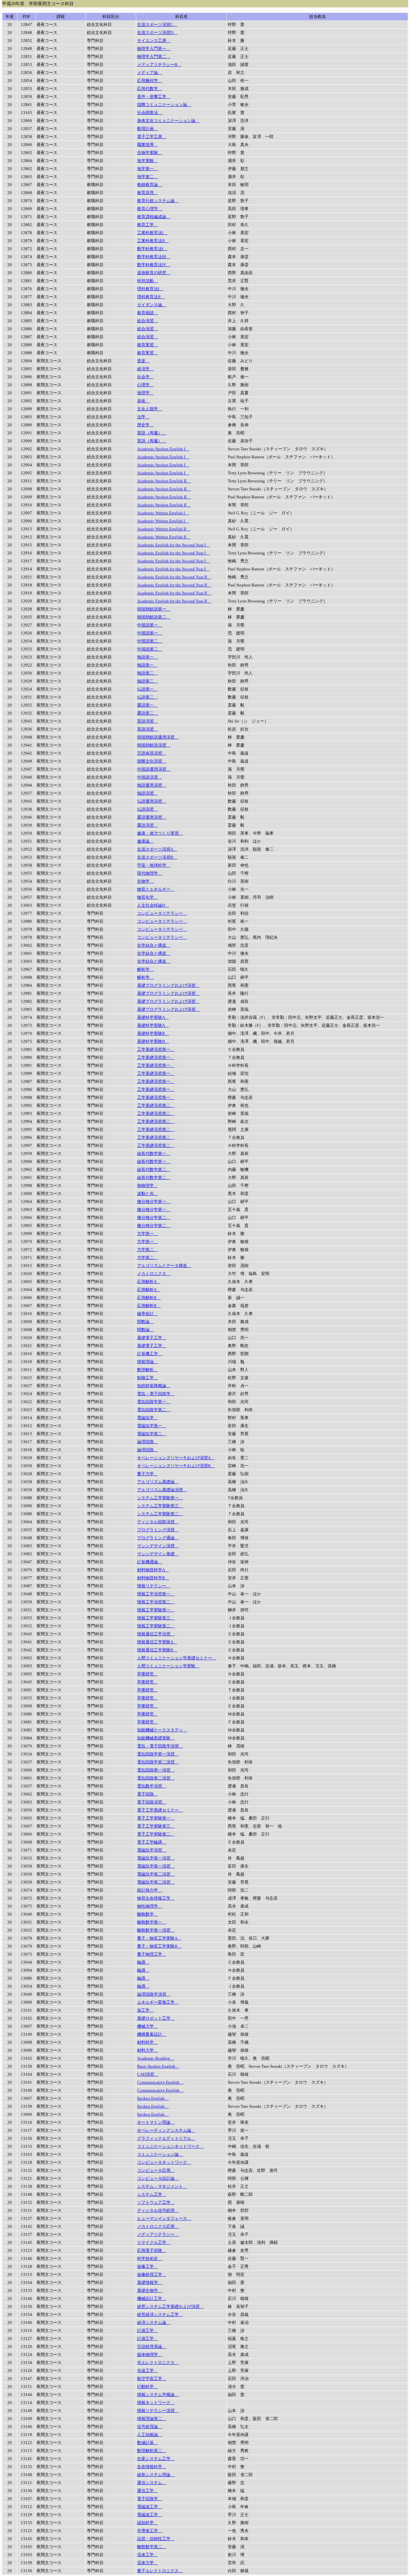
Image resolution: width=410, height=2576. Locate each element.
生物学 (145, 881)
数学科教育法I (152, 249)
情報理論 (148, 1362)
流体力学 (148, 2563)
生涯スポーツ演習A (157, 849)
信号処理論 (150, 2427)
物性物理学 (150, 1906)
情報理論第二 (152, 2419)
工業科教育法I (152, 233)
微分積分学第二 (154, 1218)
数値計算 (148, 2443)
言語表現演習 (152, 753)
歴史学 (145, 425)
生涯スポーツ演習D (157, 33)
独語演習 (148, 793)
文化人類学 (150, 409)
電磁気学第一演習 (156, 1858)
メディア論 (150, 73)
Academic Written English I (163, 513)
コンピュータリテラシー (162, 913)
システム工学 (152, 2194)
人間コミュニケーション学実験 (168, 1666)
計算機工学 (150, 1354)
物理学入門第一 (154, 49)
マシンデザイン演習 (158, 1546)
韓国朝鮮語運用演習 (158, 737)
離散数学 (148, 1914)
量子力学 (148, 1474)
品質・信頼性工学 (156, 2539)
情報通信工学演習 (156, 1634)
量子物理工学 (152, 1954)
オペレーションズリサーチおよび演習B (176, 1466)
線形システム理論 (156, 2475)
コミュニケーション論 (160, 2154)
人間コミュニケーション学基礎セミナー (177, 1658)
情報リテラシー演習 (158, 2411)
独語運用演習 (152, 785)
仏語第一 (148, 689)
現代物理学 (150, 873)
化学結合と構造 (154, 945)
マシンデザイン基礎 (158, 1554)
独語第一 (148, 657)
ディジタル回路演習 (158, 1522)
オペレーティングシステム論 (166, 2130)
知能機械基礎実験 (156, 1738)
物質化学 (148, 897)
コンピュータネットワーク (164, 2162)
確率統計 (148, 1314)
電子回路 (148, 1794)
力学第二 (148, 1250)
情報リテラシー (154, 1586)
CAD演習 (148, 2074)
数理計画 (148, 129)
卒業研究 (148, 1674)
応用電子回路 (152, 2250)
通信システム (152, 2483)
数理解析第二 (152, 2451)
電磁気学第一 (152, 1426)
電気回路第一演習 (156, 1770)
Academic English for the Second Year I (173, 545)
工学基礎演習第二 (156, 1105)
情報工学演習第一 (156, 1594)
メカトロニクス (154, 1274)
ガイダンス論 (152, 305)
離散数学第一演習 (156, 1930)
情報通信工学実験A (157, 1642)
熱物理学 (148, 1186)
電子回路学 (150, 2499)
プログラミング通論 (158, 1538)
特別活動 (148, 281)
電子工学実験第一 (156, 1818)
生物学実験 (150, 153)
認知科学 (148, 2523)
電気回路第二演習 (156, 1778)
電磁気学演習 (152, 1850)
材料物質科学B (153, 1578)
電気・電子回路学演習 (160, 1746)
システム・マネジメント (162, 2186)
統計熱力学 (150, 1890)
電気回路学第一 (154, 1402)
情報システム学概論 (158, 2395)
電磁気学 (148, 1418)
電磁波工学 (150, 2507)
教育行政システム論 (158, 201)
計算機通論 (150, 1562)
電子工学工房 (152, 137)
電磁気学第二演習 (156, 1874)
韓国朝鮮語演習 (154, 745)
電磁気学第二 (152, 1434)
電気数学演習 (152, 1786)
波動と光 (148, 1194)
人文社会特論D (153, 905)
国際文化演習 (152, 761)
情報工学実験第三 (156, 1618)
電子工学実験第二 (156, 1834)
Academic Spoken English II (164, 481)
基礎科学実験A (153, 1017)
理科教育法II (151, 297)
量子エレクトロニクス (160, 2571)
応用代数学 (150, 89)
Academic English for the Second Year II (174, 577)
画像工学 (148, 2266)
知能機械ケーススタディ (162, 1730)
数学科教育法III (154, 257)
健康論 (145, 841)
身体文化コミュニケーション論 (168, 121)
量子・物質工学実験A (159, 1938)
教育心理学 (150, 209)
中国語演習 (150, 777)
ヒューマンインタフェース (164, 2218)
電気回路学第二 (154, 1410)
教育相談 (148, 313)
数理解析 (148, 1370)
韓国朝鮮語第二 (154, 617)
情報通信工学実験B (157, 1650)
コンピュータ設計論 (158, 2178)
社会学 (145, 377)
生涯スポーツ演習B (157, 857)
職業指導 (148, 145)
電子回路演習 (152, 1802)
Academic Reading (156, 2058)
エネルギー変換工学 (158, 2002)
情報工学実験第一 (156, 1610)
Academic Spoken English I (163, 449)
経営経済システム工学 (160, 2314)
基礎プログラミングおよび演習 (168, 985)
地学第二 (148, 177)
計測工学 (148, 2331)
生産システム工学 (156, 2459)
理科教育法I (150, 289)
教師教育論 (150, 185)
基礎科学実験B (153, 1033)
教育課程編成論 (154, 217)
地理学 (145, 393)
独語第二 (148, 673)
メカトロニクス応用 (158, 2226)
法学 (143, 417)
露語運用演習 (152, 817)
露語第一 (148, 705)
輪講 (143, 1962)
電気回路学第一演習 (158, 1754)
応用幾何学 (150, 81)
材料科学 (148, 2042)
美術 (143, 401)
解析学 (145, 969)
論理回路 (148, 1442)
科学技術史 (150, 2258)
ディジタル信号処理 (158, 2210)
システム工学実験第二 (160, 1514)
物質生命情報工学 (156, 1898)
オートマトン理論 (156, 2122)
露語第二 (148, 713)
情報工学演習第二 (156, 1602)
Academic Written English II (164, 529)
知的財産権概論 (154, 1386)
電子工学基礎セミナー (160, 1810)
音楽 (143, 361)
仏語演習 (148, 809)
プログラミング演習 (158, 1530)
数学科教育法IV (154, 265)
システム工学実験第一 (160, 1498)
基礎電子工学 (152, 1338)
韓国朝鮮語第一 (154, 609)
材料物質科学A (153, 1570)
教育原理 (148, 193)
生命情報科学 (152, 2467)
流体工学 (148, 2555)
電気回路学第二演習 (158, 1762)
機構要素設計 (152, 2034)
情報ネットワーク (156, 2403)
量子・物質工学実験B (159, 1946)
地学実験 (148, 161)
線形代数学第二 (154, 1169)
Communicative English (160, 2082)
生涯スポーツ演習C (157, 25)
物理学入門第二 (154, 57)
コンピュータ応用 (156, 2170)
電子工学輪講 (152, 1842)
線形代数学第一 (154, 1153)
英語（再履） (152, 433)
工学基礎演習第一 (156, 1049)
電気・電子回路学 (156, 1394)
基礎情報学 (150, 2282)
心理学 (145, 385)
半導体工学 (150, 2531)
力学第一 (148, 1234)
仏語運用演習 (152, 801)
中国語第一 (150, 625)
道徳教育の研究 (154, 273)
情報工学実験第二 (156, 1626)
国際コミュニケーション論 (164, 105)
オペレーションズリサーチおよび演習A (176, 1458)
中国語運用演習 (154, 769)
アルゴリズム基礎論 (158, 1482)
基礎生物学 (150, 2290)
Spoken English (153, 2098)
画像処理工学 (152, 2274)
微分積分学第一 (154, 1202)
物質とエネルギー (156, 889)
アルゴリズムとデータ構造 (164, 1266)
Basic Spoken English (158, 2066)
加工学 (145, 2010)
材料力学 (148, 2050)
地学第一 (148, 169)
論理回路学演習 (154, 1994)
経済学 (145, 369)
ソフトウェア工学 (156, 2202)
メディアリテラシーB (159, 65)
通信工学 (148, 2491)
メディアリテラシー (158, 2234)
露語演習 (148, 825)
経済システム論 (154, 2322)
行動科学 (148, 2387)
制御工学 (148, 1378)
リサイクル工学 (154, 2242)
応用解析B (149, 1298)
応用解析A (149, 1282)
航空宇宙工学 (152, 2379)
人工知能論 (150, 2435)
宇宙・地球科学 (154, 865)
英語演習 (148, 721)
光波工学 (148, 2371)
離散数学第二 (152, 2547)
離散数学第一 (152, 1922)
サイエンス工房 (154, 41)
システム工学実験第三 (160, 1506)
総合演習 (148, 321)
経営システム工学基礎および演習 (170, 2306)
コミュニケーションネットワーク (170, 2146)
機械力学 (148, 2026)
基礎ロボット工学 (156, 2018)
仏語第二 (148, 697)
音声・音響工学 (154, 97)
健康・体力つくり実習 (160, 833)
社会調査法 (150, 113)
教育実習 (148, 345)
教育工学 (148, 225)
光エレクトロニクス (158, 2363)
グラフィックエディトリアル (166, 2138)
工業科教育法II (153, 241)
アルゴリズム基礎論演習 (162, 1490)
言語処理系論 (152, 2347)
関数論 (145, 1322)
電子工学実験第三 (156, 1826)
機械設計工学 (152, 2298)
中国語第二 (150, 641)
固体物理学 (150, 2355)
